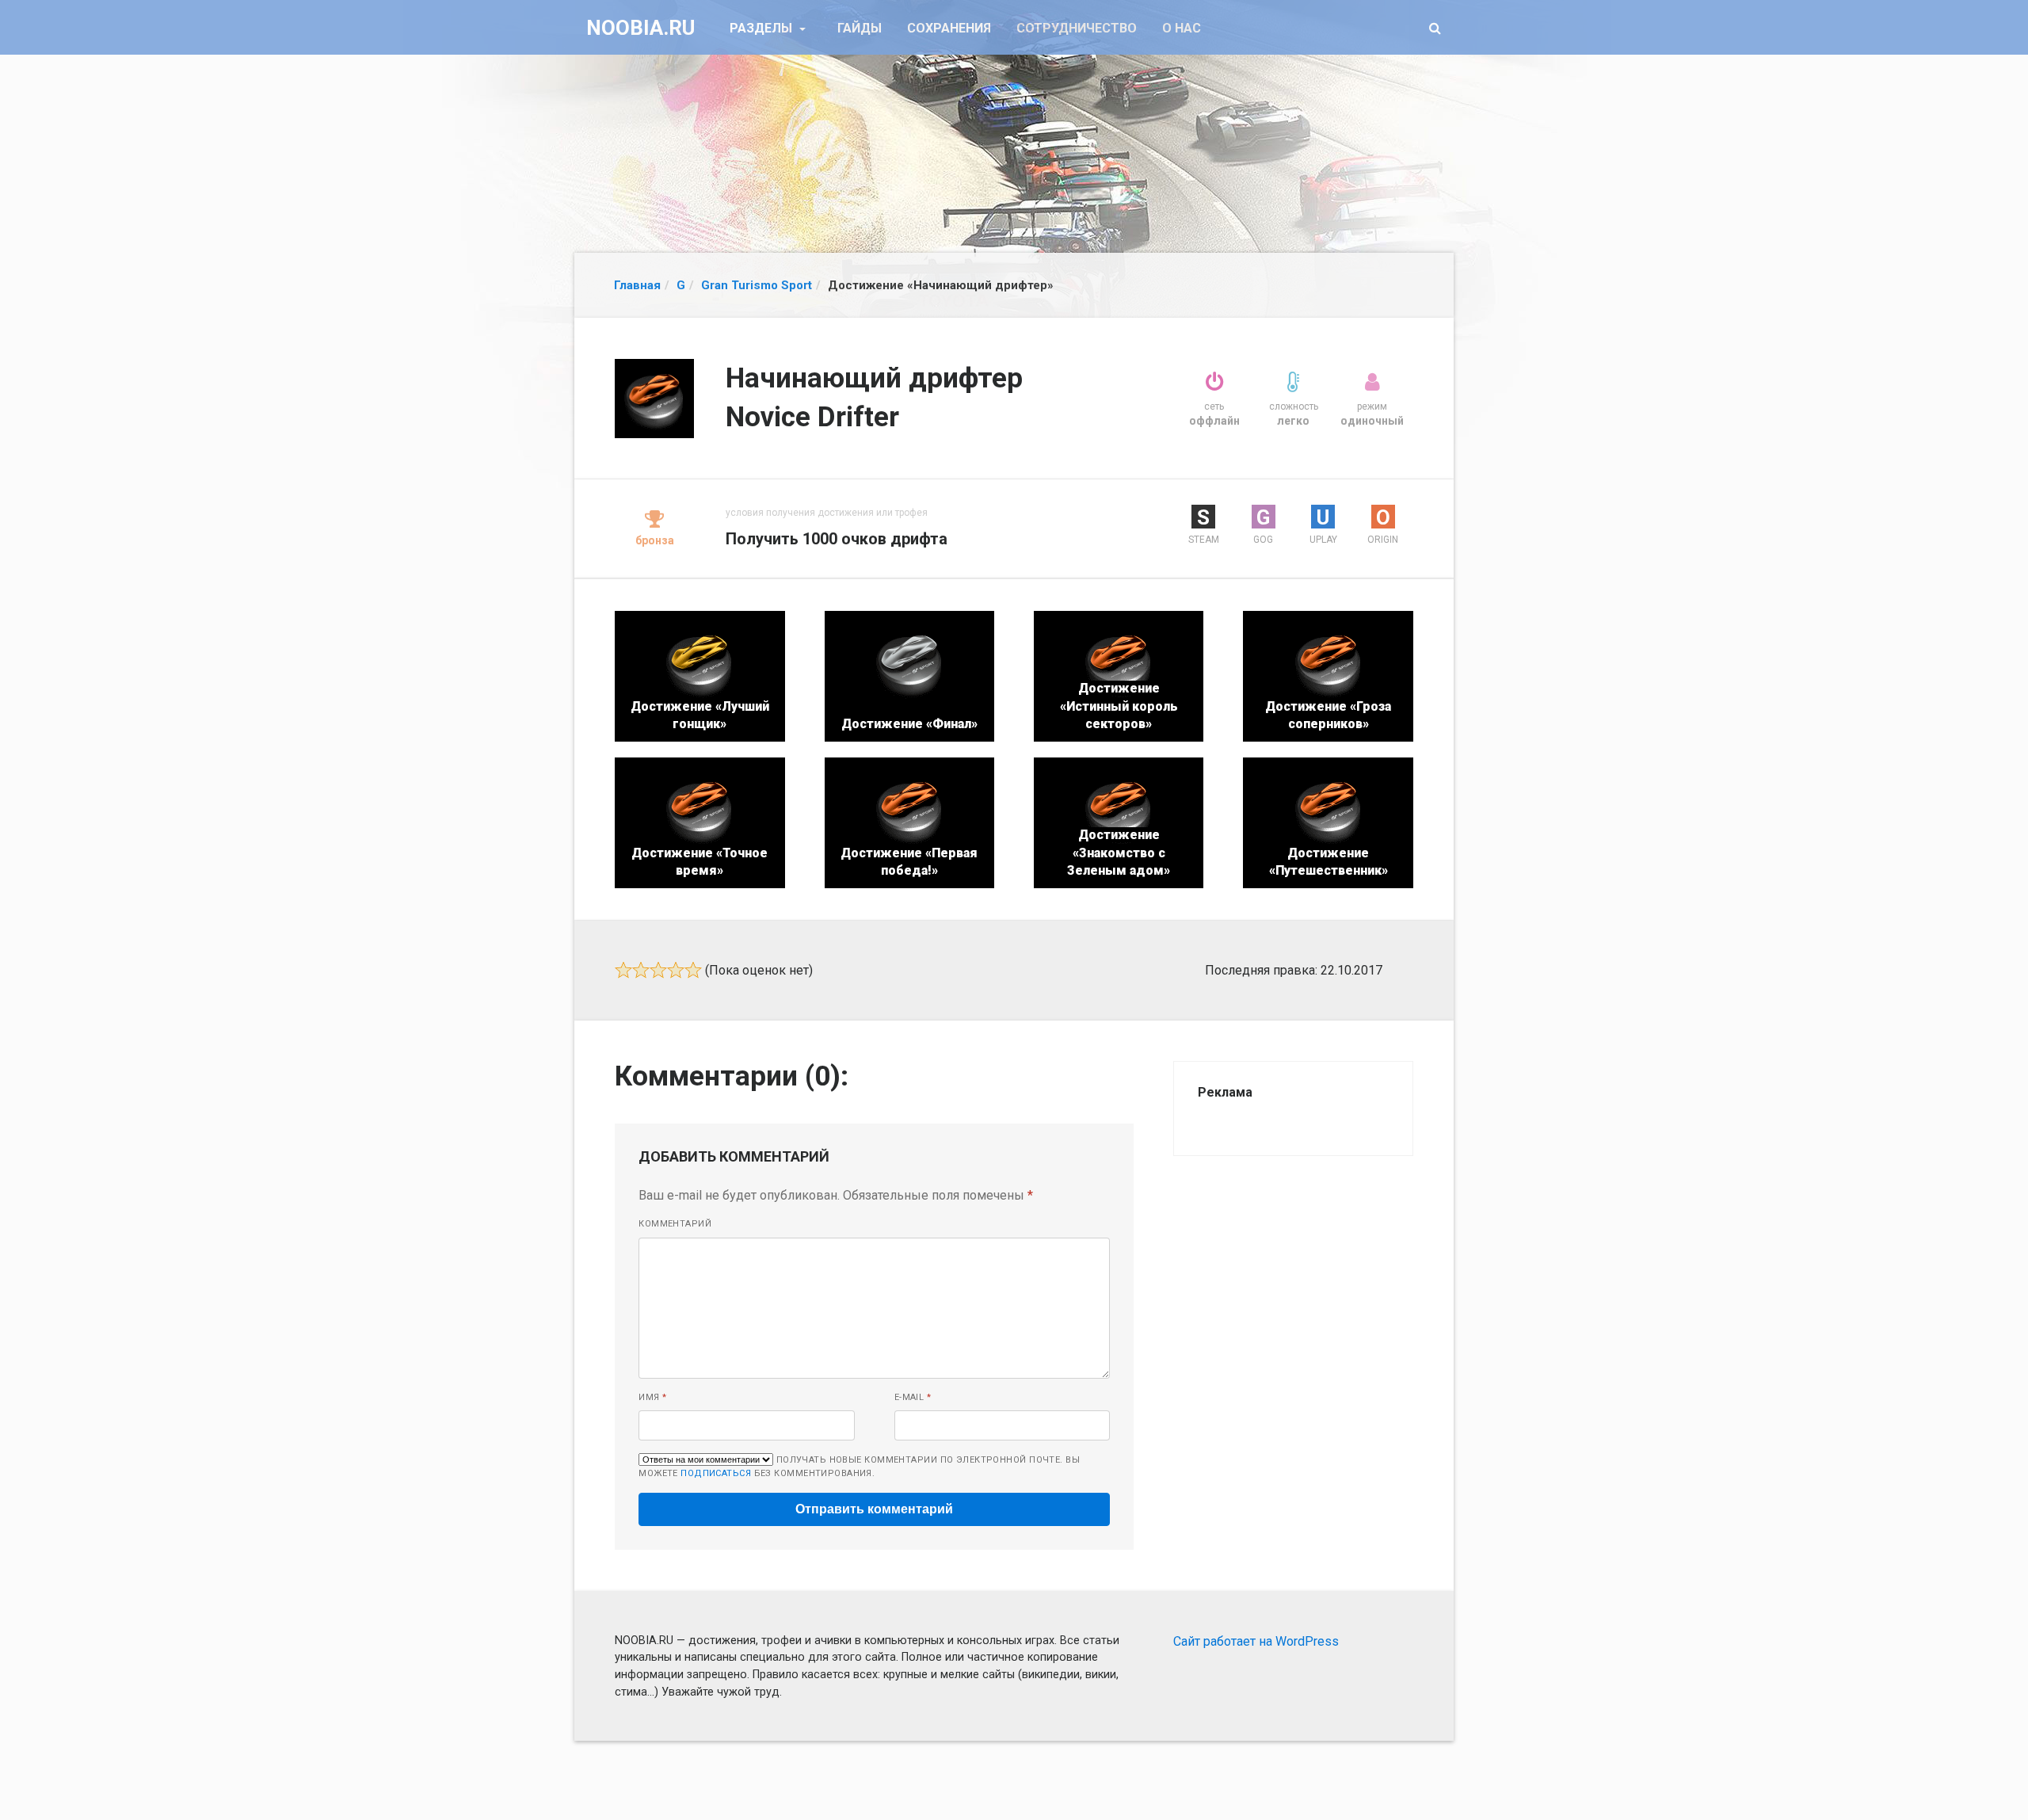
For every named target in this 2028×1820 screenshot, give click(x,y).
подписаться (716, 1473)
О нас (1182, 28)
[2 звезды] (641, 970)
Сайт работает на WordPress (1256, 1641)
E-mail (913, 1397)
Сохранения (949, 28)
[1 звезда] (623, 970)
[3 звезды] (658, 970)
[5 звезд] (693, 970)
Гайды (860, 28)
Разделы (762, 28)
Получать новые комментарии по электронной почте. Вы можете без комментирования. (859, 1467)
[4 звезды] (676, 970)
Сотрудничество (1077, 28)
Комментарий (675, 1224)
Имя (652, 1397)
